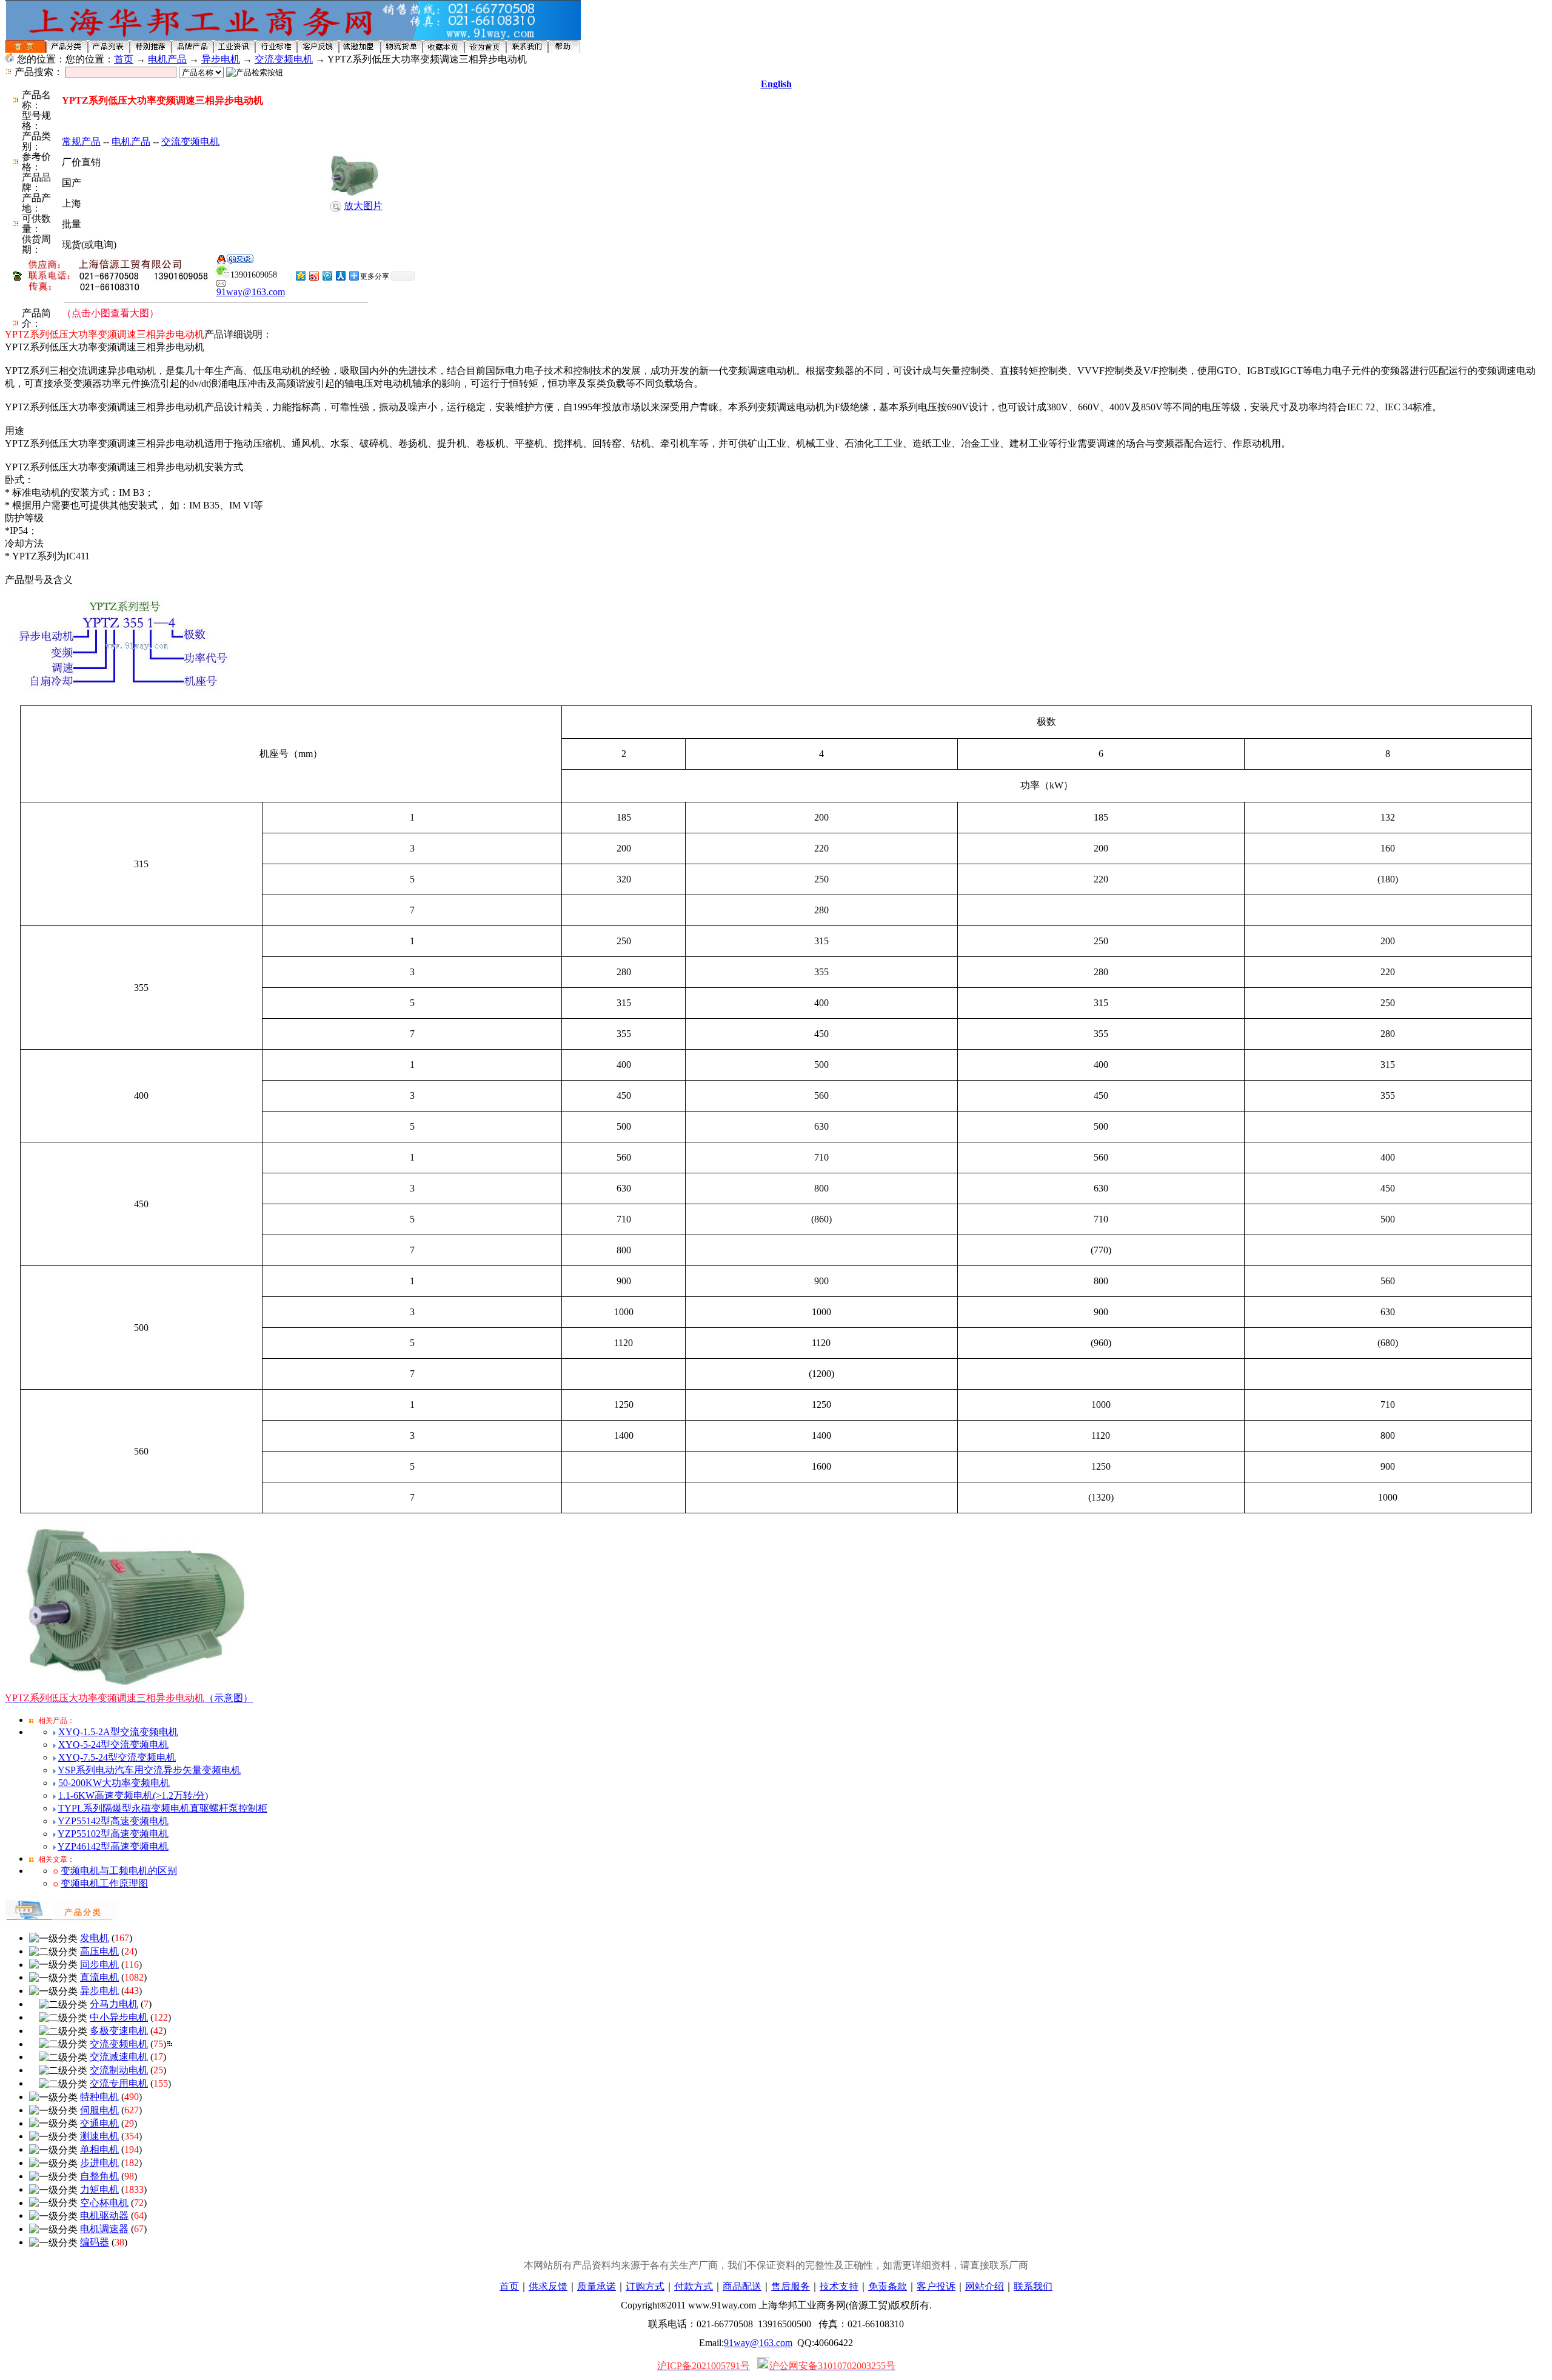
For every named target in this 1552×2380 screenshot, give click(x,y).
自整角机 (99, 2176)
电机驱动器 (104, 2215)
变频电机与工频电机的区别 (119, 1871)
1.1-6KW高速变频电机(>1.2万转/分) (133, 1795)
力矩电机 (99, 2189)
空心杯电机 (104, 2203)
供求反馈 (548, 2286)
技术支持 (839, 2286)
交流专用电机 (119, 2083)
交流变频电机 (284, 59)
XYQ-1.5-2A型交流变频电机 (118, 1732)
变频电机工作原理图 (104, 1883)
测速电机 (99, 2136)
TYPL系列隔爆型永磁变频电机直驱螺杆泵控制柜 (163, 1808)
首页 (124, 59)
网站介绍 (985, 2286)
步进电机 (99, 2163)
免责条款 (888, 2286)
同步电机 (99, 1965)
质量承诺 (597, 2286)
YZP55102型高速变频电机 (113, 1834)
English (776, 84)
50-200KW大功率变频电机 (114, 1783)
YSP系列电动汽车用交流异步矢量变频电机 (149, 1770)
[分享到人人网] (340, 275)
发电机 (95, 1938)
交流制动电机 (119, 2070)
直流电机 (99, 1977)
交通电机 (99, 2123)
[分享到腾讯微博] (327, 275)
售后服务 (791, 2286)
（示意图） (129, 1698)
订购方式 (645, 2286)
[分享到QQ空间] (300, 275)
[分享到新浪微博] (313, 275)
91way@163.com (251, 292)
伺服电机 (99, 2110)
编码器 (95, 2242)
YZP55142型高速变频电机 (113, 1821)
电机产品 (167, 59)
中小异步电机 (119, 2017)
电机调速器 (104, 2229)
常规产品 (81, 142)
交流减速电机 (119, 2057)
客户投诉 (936, 2286)
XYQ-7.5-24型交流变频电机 (117, 1757)
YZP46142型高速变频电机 (113, 1846)
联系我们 (1033, 2286)
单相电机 (99, 2149)
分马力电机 (114, 2004)
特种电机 (99, 2097)
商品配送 (742, 2286)
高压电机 (99, 1951)
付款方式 (694, 2286)
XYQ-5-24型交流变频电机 (113, 1745)
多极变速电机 (119, 2031)
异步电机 (221, 59)
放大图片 (363, 206)
